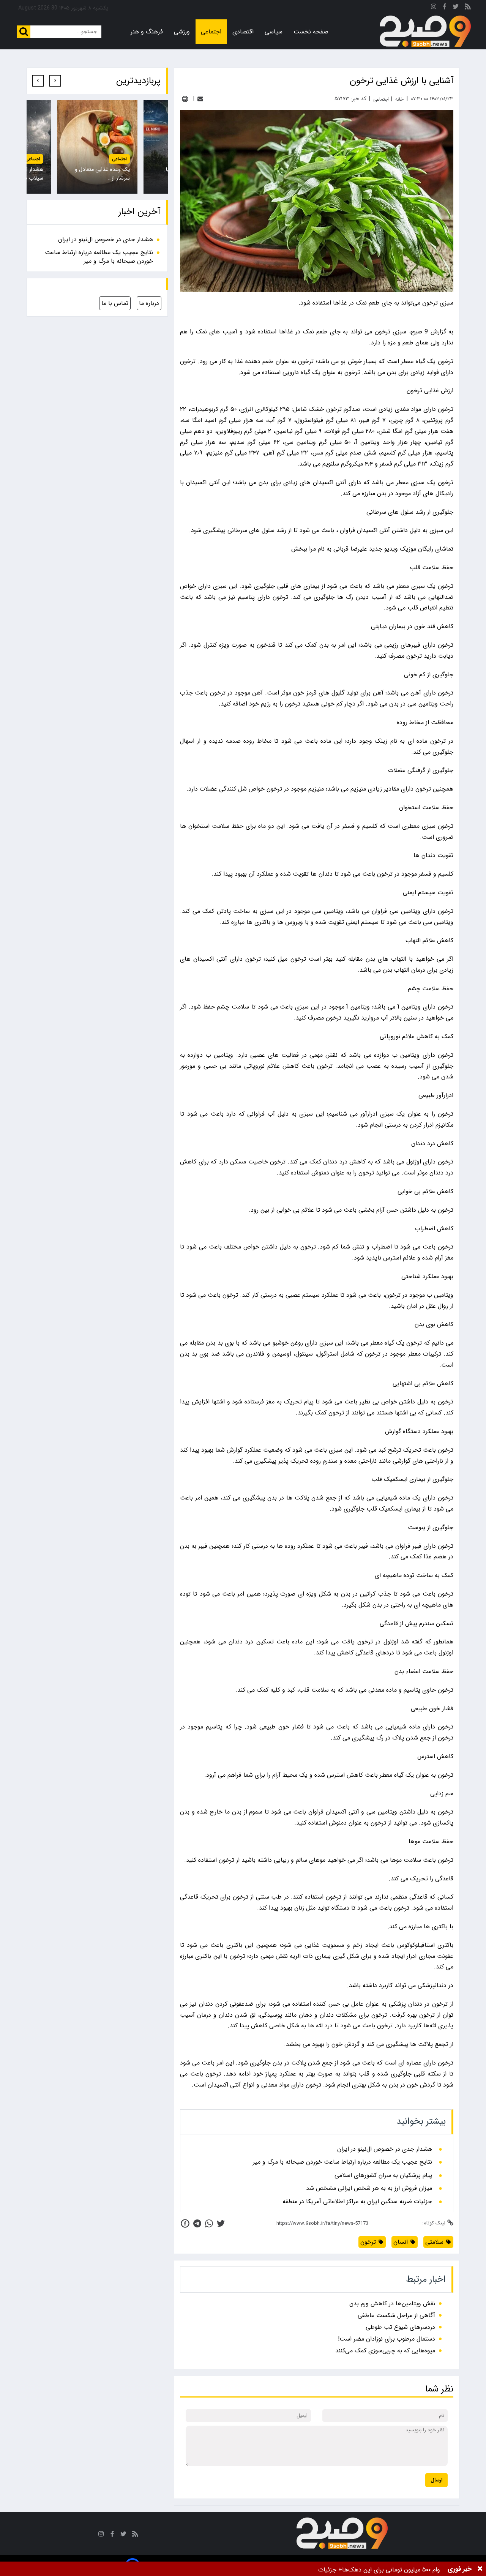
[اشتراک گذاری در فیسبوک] (185, 2223)
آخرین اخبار (139, 212)
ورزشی (182, 32)
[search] (24, 32)
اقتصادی (243, 32)
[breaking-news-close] (480, 2569)
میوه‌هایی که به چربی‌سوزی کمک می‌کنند (385, 2351)
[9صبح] (425, 32)
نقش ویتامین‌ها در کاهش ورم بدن (392, 2304)
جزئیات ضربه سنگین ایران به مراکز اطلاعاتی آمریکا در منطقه (357, 2202)
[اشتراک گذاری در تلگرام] (197, 2223)
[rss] (468, 8)
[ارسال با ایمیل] (200, 99)
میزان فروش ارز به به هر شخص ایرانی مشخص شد (369, 2188)
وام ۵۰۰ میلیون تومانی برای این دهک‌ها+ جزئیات (379, 2570)
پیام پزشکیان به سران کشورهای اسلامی (383, 2175)
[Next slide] (38, 81)
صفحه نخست (311, 32)
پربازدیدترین (138, 81)
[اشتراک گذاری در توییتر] (221, 2223)
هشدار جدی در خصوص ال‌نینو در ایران (385, 2149)
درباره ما (149, 303)
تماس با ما (115, 303)
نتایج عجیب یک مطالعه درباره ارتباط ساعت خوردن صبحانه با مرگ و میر (342, 2162)
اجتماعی (211, 32)
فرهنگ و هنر (147, 32)
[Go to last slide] (55, 81)
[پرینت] (185, 99)
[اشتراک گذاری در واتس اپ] (209, 2223)
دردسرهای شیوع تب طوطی (400, 2327)
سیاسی (274, 32)
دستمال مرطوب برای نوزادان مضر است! (387, 2339)
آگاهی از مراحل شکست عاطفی (396, 2315)
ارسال (436, 2480)
